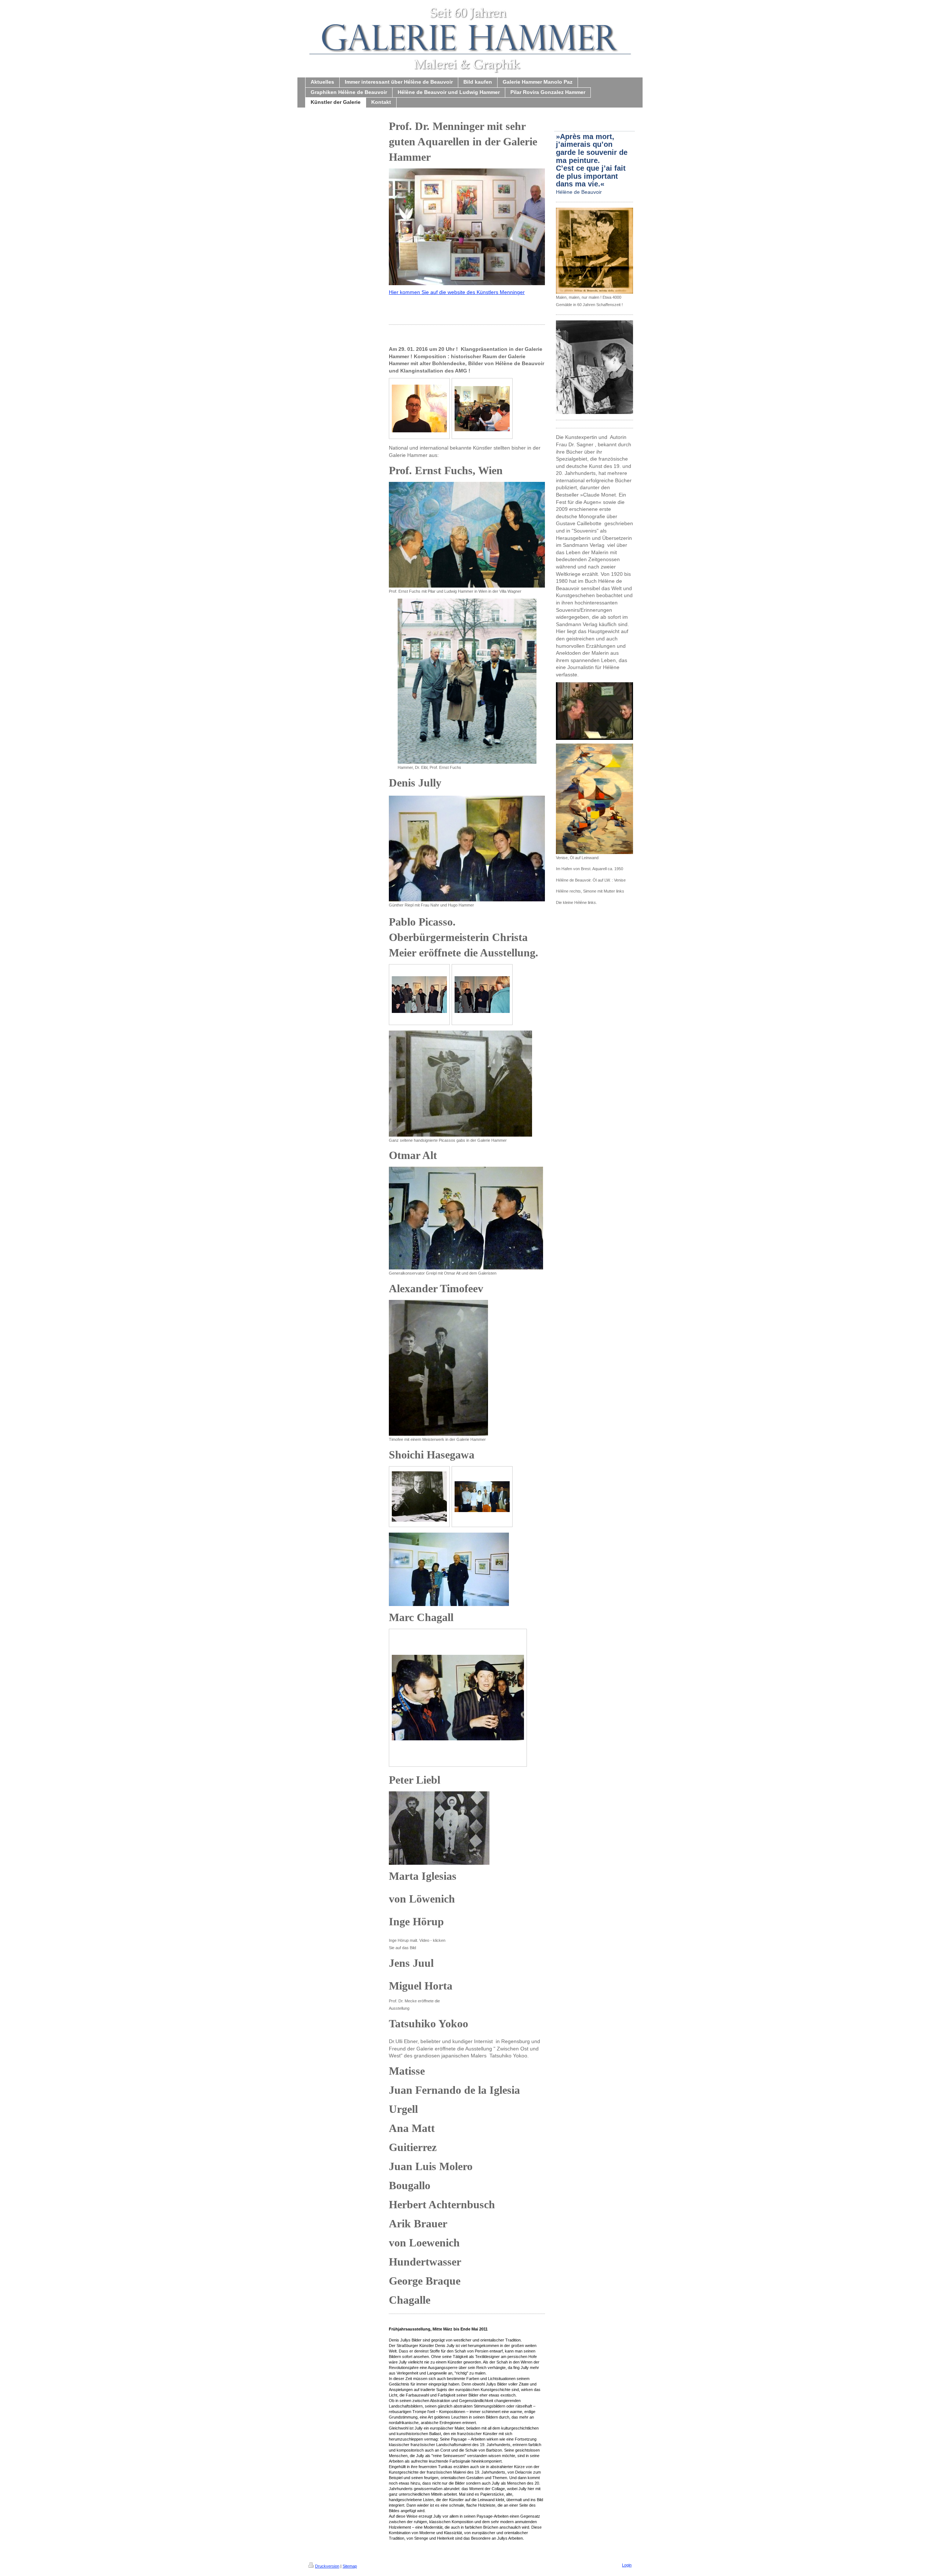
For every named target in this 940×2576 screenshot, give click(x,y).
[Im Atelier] (419, 1496)
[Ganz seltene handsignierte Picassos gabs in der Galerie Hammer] (460, 1084)
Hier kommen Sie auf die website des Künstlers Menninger (457, 292)
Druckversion (327, 2566)
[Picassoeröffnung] (482, 995)
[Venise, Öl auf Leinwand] (594, 799)
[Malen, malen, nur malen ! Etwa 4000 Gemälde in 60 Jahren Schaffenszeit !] (594, 251)
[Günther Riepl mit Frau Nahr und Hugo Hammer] (467, 849)
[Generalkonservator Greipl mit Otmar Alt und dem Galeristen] (466, 1218)
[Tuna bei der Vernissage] (458, 1698)
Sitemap (350, 2566)
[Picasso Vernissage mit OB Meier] (419, 995)
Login (627, 2565)
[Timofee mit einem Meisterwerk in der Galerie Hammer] (438, 1368)
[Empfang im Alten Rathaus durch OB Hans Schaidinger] (482, 1497)
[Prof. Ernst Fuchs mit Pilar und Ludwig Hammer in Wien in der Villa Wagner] (467, 535)
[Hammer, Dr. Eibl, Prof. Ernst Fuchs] (467, 681)
